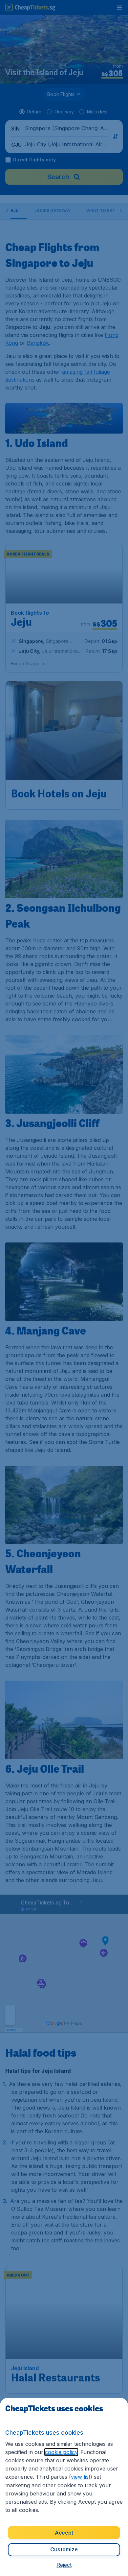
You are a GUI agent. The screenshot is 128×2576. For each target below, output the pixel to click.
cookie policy (61, 2452)
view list (81, 2477)
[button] (64, 2565)
